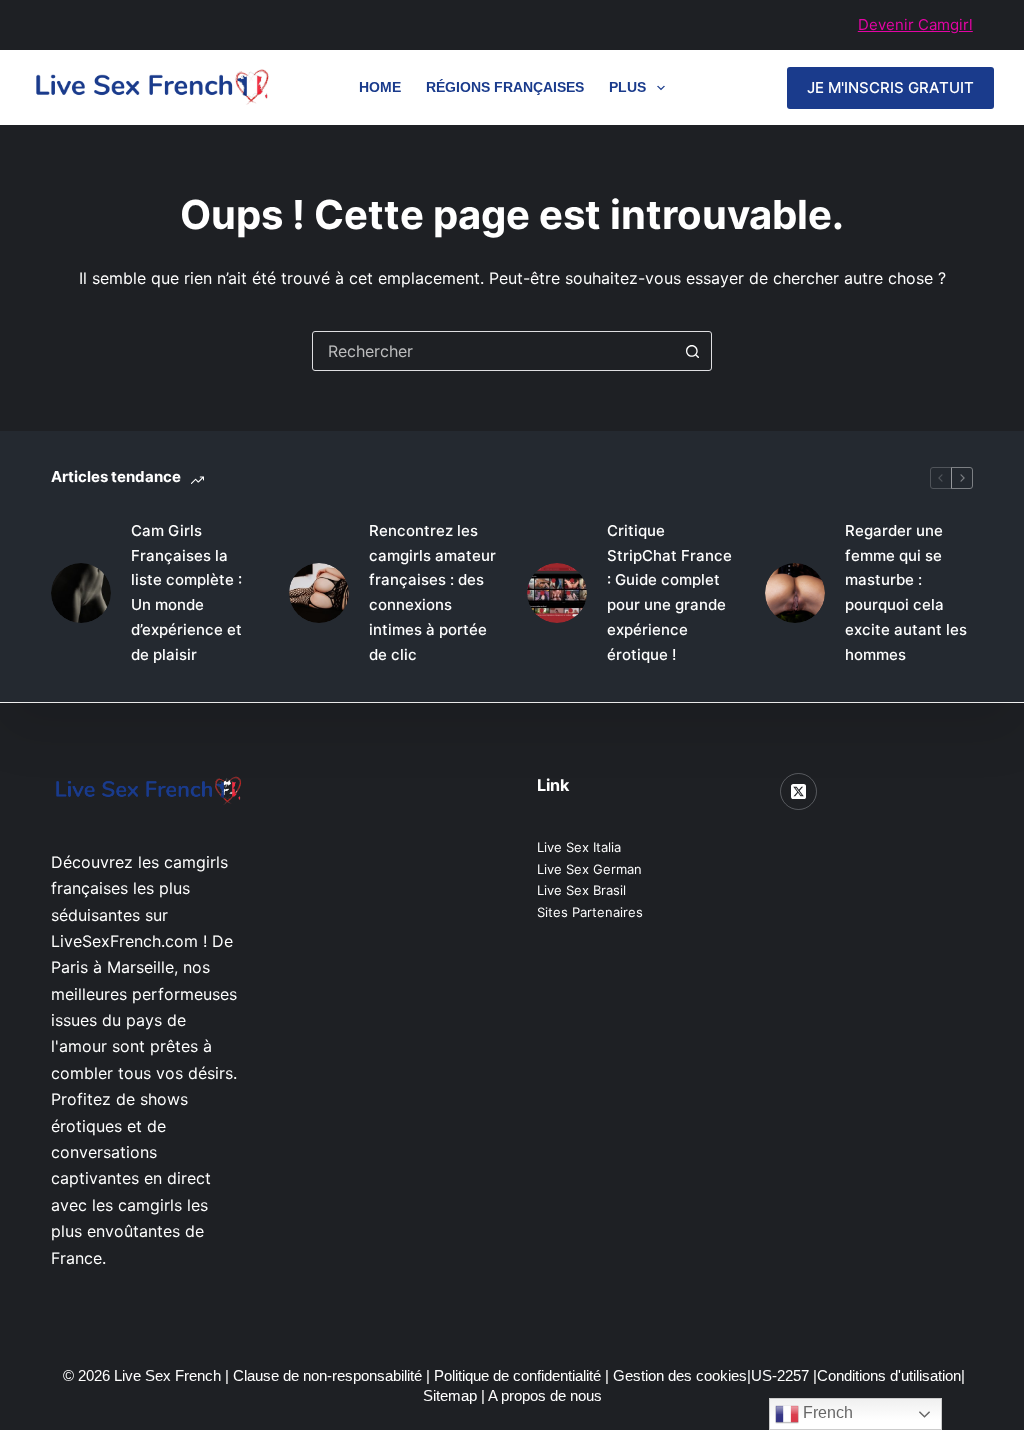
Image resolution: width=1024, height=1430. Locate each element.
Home (380, 87)
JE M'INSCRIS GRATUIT (890, 87)
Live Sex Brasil (581, 890)
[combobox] (493, 351)
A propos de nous (545, 1395)
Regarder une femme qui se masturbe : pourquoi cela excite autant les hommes (906, 592)
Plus (627, 87)
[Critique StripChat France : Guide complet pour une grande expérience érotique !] (557, 593)
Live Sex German (589, 869)
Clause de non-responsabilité (327, 1375)
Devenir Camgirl (915, 24)
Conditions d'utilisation (889, 1375)
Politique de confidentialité (517, 1375)
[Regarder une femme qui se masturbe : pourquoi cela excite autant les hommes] (795, 593)
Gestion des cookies (680, 1375)
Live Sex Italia (579, 847)
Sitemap (452, 1395)
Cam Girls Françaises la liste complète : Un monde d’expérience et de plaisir (186, 592)
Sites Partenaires (590, 912)
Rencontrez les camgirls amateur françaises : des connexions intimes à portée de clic (432, 592)
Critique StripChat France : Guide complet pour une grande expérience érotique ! (669, 592)
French (826, 1412)
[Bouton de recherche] (692, 351)
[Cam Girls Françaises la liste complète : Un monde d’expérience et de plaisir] (81, 593)
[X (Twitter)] (799, 792)
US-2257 (782, 1375)
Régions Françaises (505, 87)
